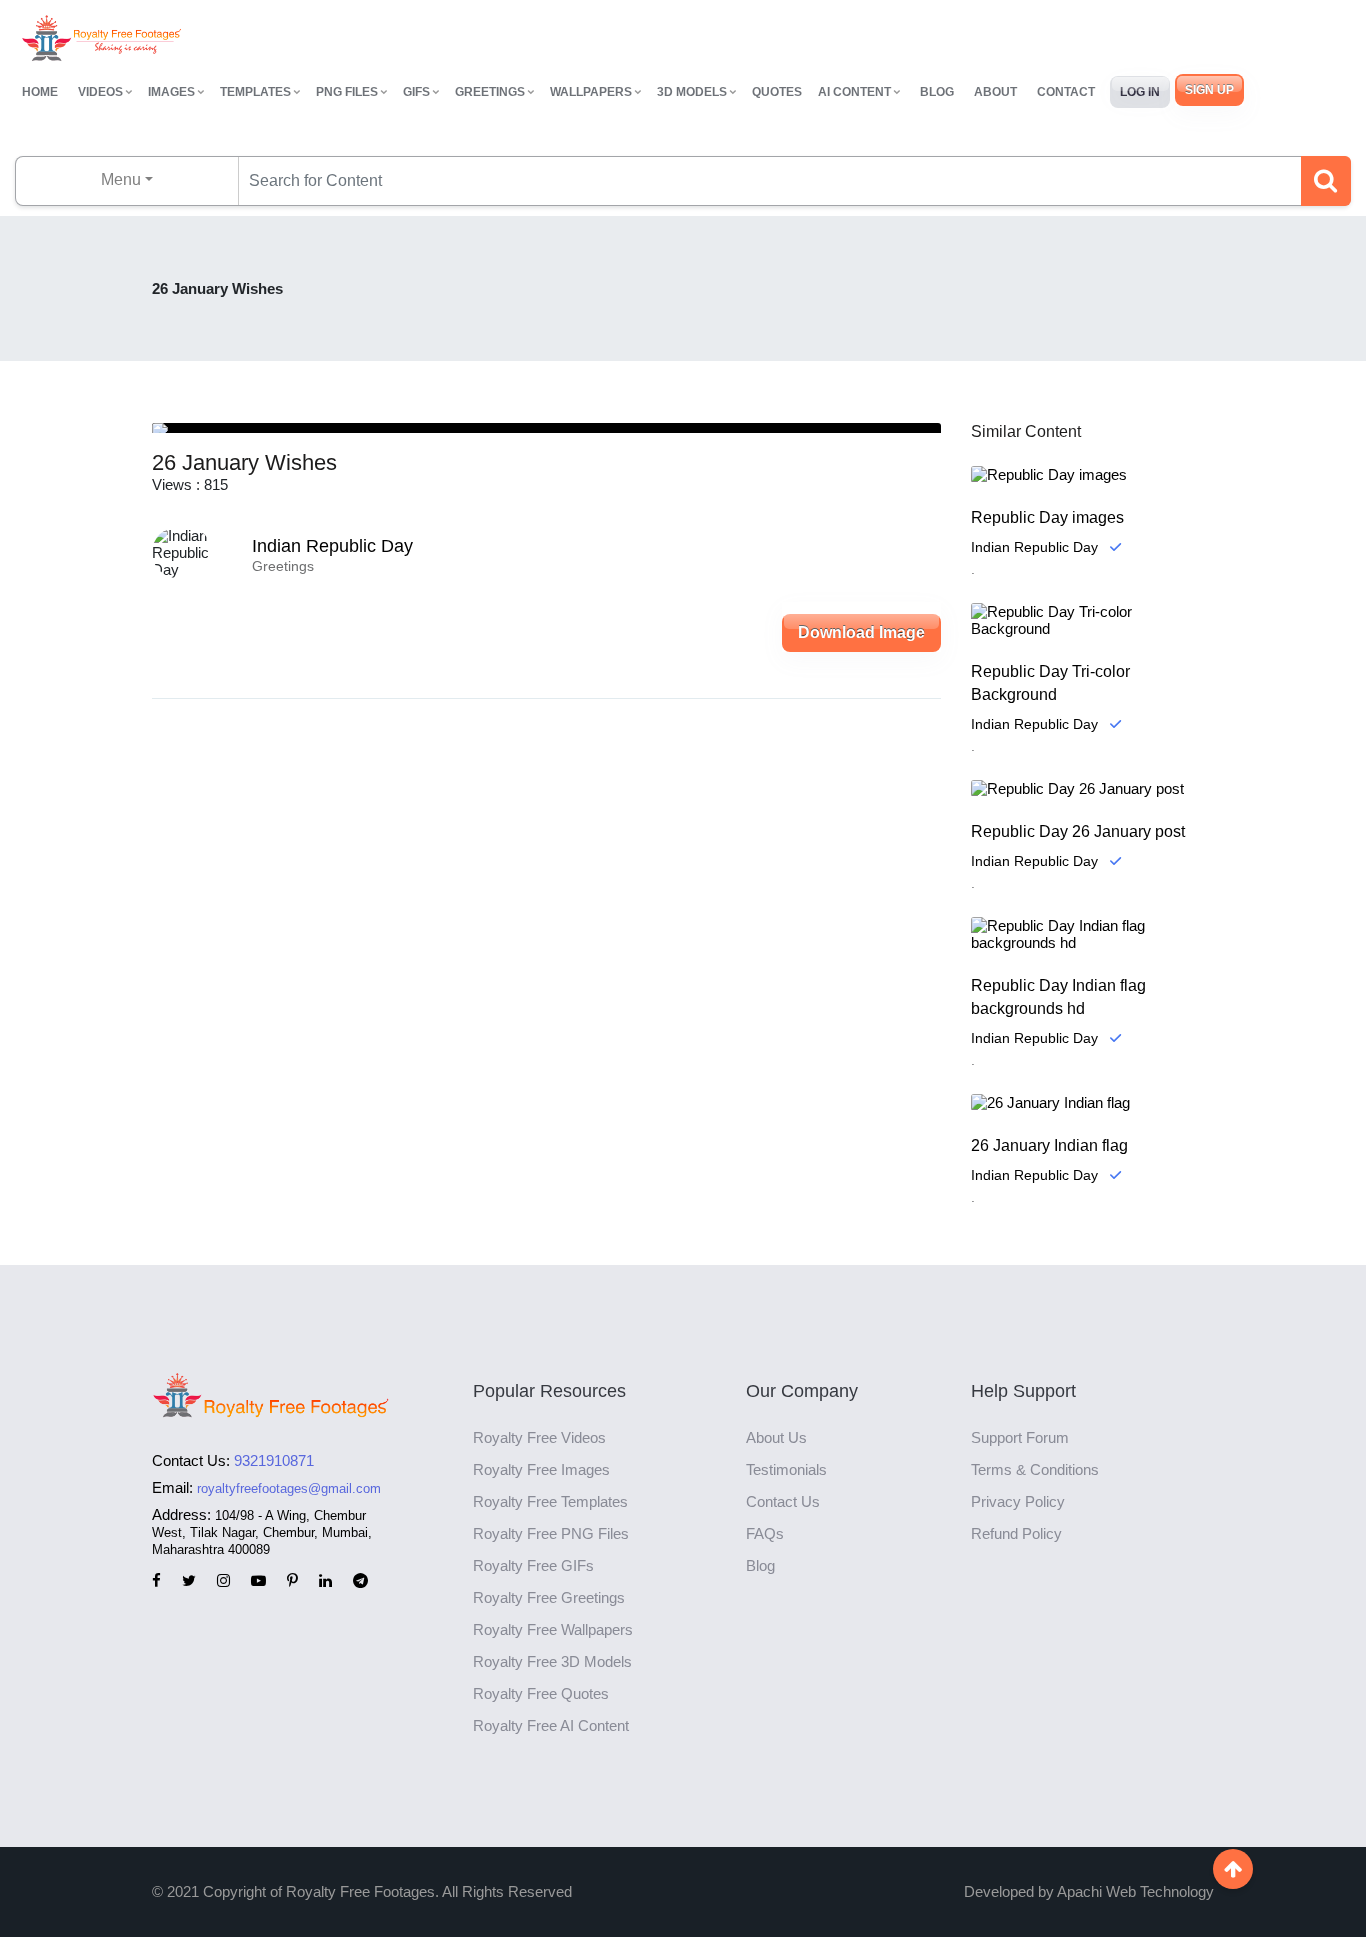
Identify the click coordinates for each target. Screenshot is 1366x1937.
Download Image (861, 632)
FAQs (765, 1533)
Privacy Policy (1018, 1501)
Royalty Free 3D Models (552, 1661)
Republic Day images (1047, 517)
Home (40, 92)
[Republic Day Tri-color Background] (1092, 620)
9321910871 (274, 1460)
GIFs (416, 92)
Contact (1066, 92)
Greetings (490, 92)
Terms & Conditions (1035, 1469)
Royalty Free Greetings (549, 1597)
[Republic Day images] (1092, 474)
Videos (100, 92)
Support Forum (1020, 1437)
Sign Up (1209, 90)
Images (171, 92)
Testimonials (786, 1469)
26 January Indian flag (1049, 1145)
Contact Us (783, 1501)
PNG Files (347, 92)
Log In (1140, 92)
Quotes (777, 92)
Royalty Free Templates (550, 1501)
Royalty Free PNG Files (551, 1533)
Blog (937, 92)
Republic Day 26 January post (1078, 831)
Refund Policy (1016, 1533)
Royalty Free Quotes (541, 1693)
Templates (255, 92)
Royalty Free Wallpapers (553, 1629)
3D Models (692, 92)
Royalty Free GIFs (533, 1565)
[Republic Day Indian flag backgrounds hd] (1092, 934)
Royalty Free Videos (539, 1437)
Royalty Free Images (541, 1469)
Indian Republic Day (332, 546)
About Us (776, 1437)
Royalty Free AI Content (551, 1725)
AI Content (854, 92)
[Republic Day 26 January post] (1092, 788)
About (995, 92)
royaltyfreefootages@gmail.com (289, 1488)
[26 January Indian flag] (1092, 1102)
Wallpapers (591, 92)
